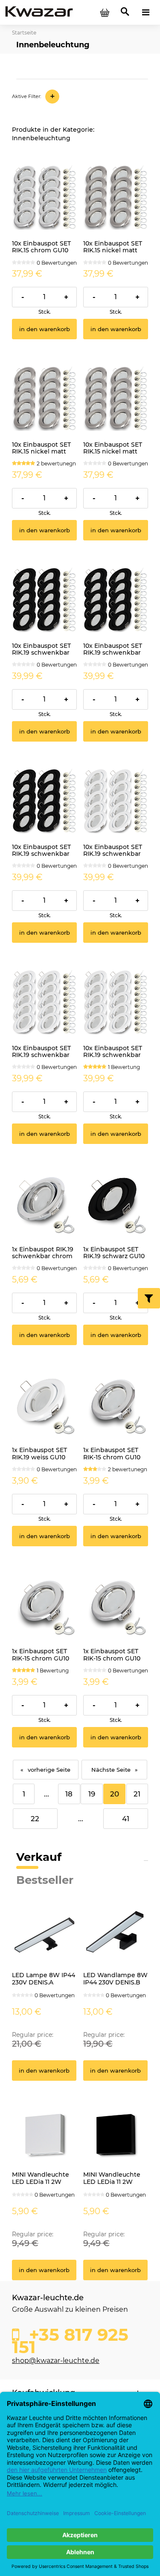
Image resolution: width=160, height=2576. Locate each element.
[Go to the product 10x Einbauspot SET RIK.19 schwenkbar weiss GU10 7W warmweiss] (116, 1002)
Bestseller (45, 1880)
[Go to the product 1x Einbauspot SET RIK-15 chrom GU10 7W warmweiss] (116, 1605)
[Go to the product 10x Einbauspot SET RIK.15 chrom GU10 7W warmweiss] (44, 197)
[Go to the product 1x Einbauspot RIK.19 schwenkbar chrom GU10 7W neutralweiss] (44, 1203)
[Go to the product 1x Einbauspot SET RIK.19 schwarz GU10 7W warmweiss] (116, 1203)
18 (69, 1794)
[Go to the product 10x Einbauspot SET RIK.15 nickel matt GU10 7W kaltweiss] (116, 197)
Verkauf (39, 1857)
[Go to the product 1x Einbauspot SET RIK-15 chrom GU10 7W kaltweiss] (116, 1404)
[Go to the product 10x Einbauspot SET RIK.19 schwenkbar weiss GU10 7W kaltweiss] (116, 801)
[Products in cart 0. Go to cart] (105, 12)
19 (92, 1794)
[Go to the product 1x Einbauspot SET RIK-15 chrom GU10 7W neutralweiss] (44, 1605)
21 (137, 1794)
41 (126, 1819)
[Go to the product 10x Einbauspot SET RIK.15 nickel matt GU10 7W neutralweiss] (44, 399)
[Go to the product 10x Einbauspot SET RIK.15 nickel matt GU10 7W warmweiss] (116, 399)
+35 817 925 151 (70, 2339)
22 (35, 1819)
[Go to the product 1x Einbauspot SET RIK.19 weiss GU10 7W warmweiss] (44, 1404)
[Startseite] (39, 12)
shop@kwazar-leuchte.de (56, 2361)
